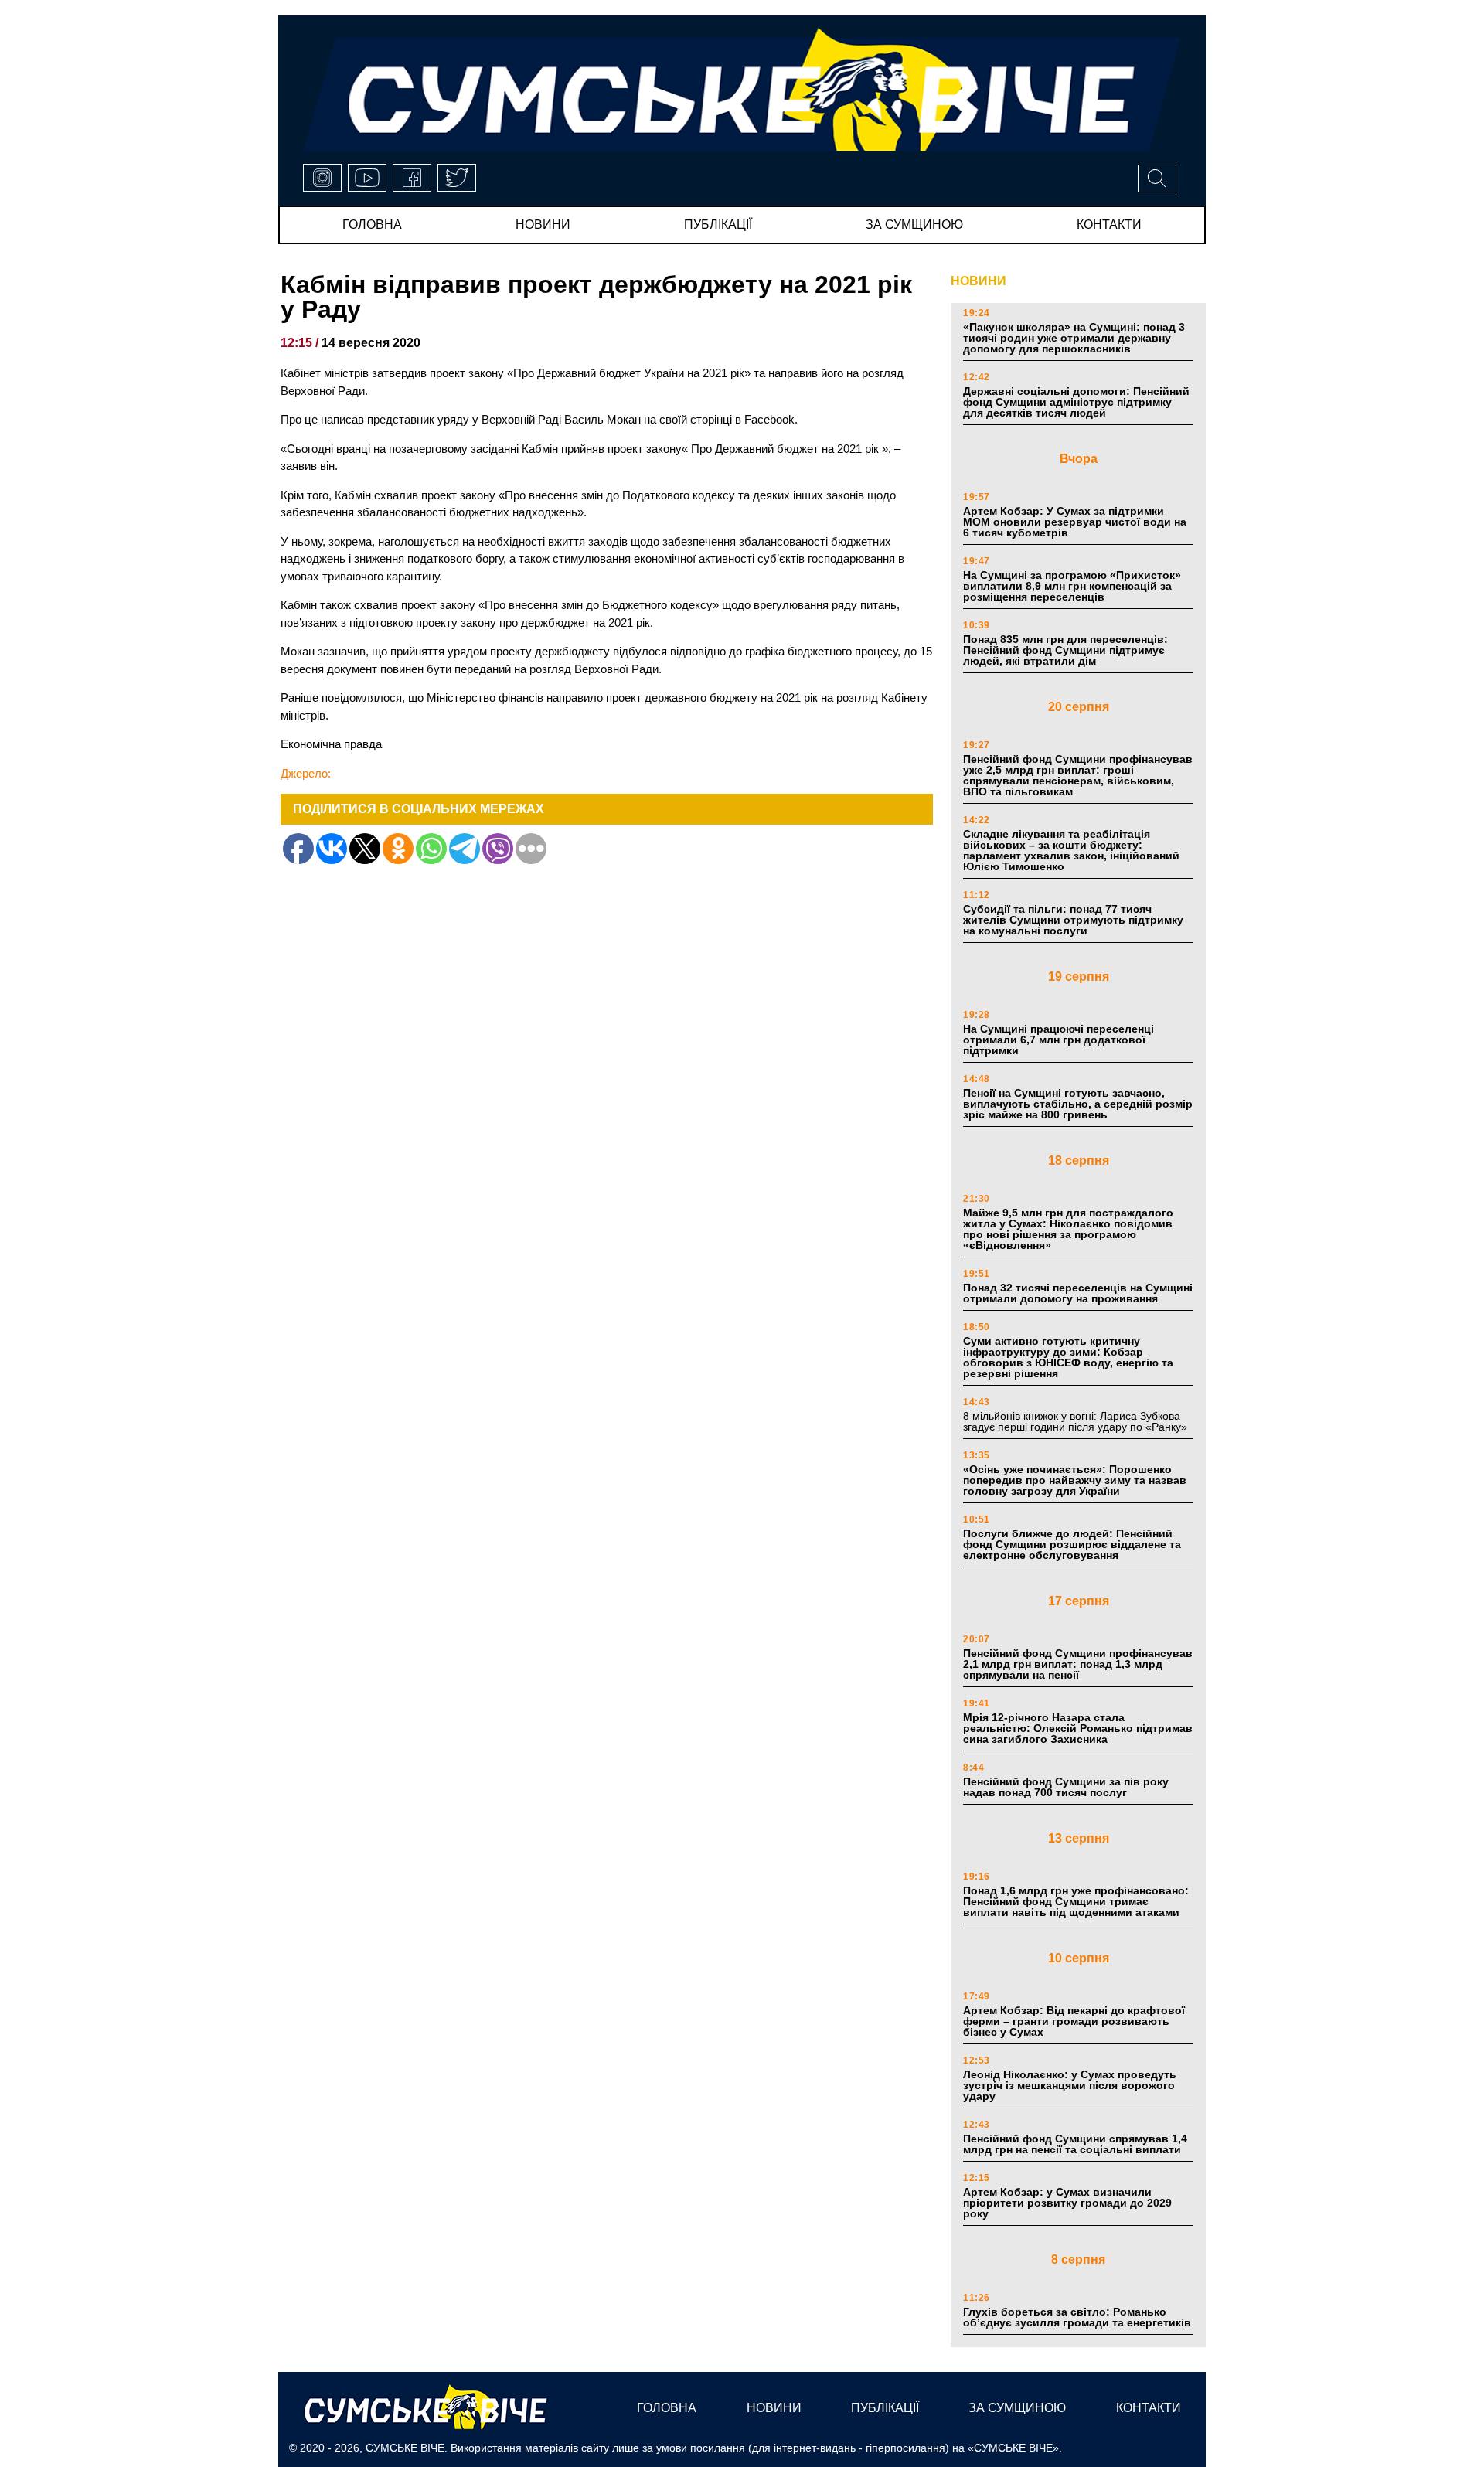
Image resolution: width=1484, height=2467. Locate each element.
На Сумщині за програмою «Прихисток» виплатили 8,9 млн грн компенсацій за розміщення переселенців (1072, 586)
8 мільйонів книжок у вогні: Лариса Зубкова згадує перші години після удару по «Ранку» (1077, 1421)
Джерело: (306, 773)
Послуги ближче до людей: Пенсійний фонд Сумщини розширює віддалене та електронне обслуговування (1072, 1544)
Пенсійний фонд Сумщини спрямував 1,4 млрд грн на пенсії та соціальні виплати (1075, 2144)
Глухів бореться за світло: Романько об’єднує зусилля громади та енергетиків (1077, 2317)
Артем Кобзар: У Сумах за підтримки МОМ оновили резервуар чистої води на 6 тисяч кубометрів (1075, 522)
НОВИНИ (979, 281)
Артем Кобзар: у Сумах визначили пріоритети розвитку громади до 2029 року (1067, 2203)
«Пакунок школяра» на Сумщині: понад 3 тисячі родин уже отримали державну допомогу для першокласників (1074, 338)
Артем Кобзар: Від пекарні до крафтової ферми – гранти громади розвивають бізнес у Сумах (1074, 2021)
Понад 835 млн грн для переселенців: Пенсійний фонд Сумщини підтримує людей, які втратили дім (1065, 650)
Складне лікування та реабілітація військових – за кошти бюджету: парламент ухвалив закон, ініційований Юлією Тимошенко (1071, 850)
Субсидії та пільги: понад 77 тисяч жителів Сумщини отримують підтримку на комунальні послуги (1073, 920)
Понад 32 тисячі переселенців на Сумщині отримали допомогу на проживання (1078, 1293)
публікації (718, 225)
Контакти (1109, 225)
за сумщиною (914, 225)
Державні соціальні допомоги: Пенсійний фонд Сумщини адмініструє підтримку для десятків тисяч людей (1076, 402)
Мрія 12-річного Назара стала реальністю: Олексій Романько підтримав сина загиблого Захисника (1078, 1728)
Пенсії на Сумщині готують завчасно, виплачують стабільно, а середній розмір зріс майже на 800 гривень (1078, 1104)
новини (543, 225)
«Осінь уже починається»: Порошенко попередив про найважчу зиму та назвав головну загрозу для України (1075, 1480)
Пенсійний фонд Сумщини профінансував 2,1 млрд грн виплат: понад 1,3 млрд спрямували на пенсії (1078, 1664)
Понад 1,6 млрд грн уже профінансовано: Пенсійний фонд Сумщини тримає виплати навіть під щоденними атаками (1076, 1901)
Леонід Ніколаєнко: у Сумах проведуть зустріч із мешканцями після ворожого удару (1070, 2085)
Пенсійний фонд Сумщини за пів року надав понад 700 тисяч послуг (1066, 1787)
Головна (372, 225)
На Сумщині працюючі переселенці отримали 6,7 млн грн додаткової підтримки (1059, 1040)
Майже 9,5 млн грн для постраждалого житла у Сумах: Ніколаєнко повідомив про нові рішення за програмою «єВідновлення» (1068, 1229)
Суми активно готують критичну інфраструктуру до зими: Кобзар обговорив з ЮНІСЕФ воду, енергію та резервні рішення (1068, 1357)
